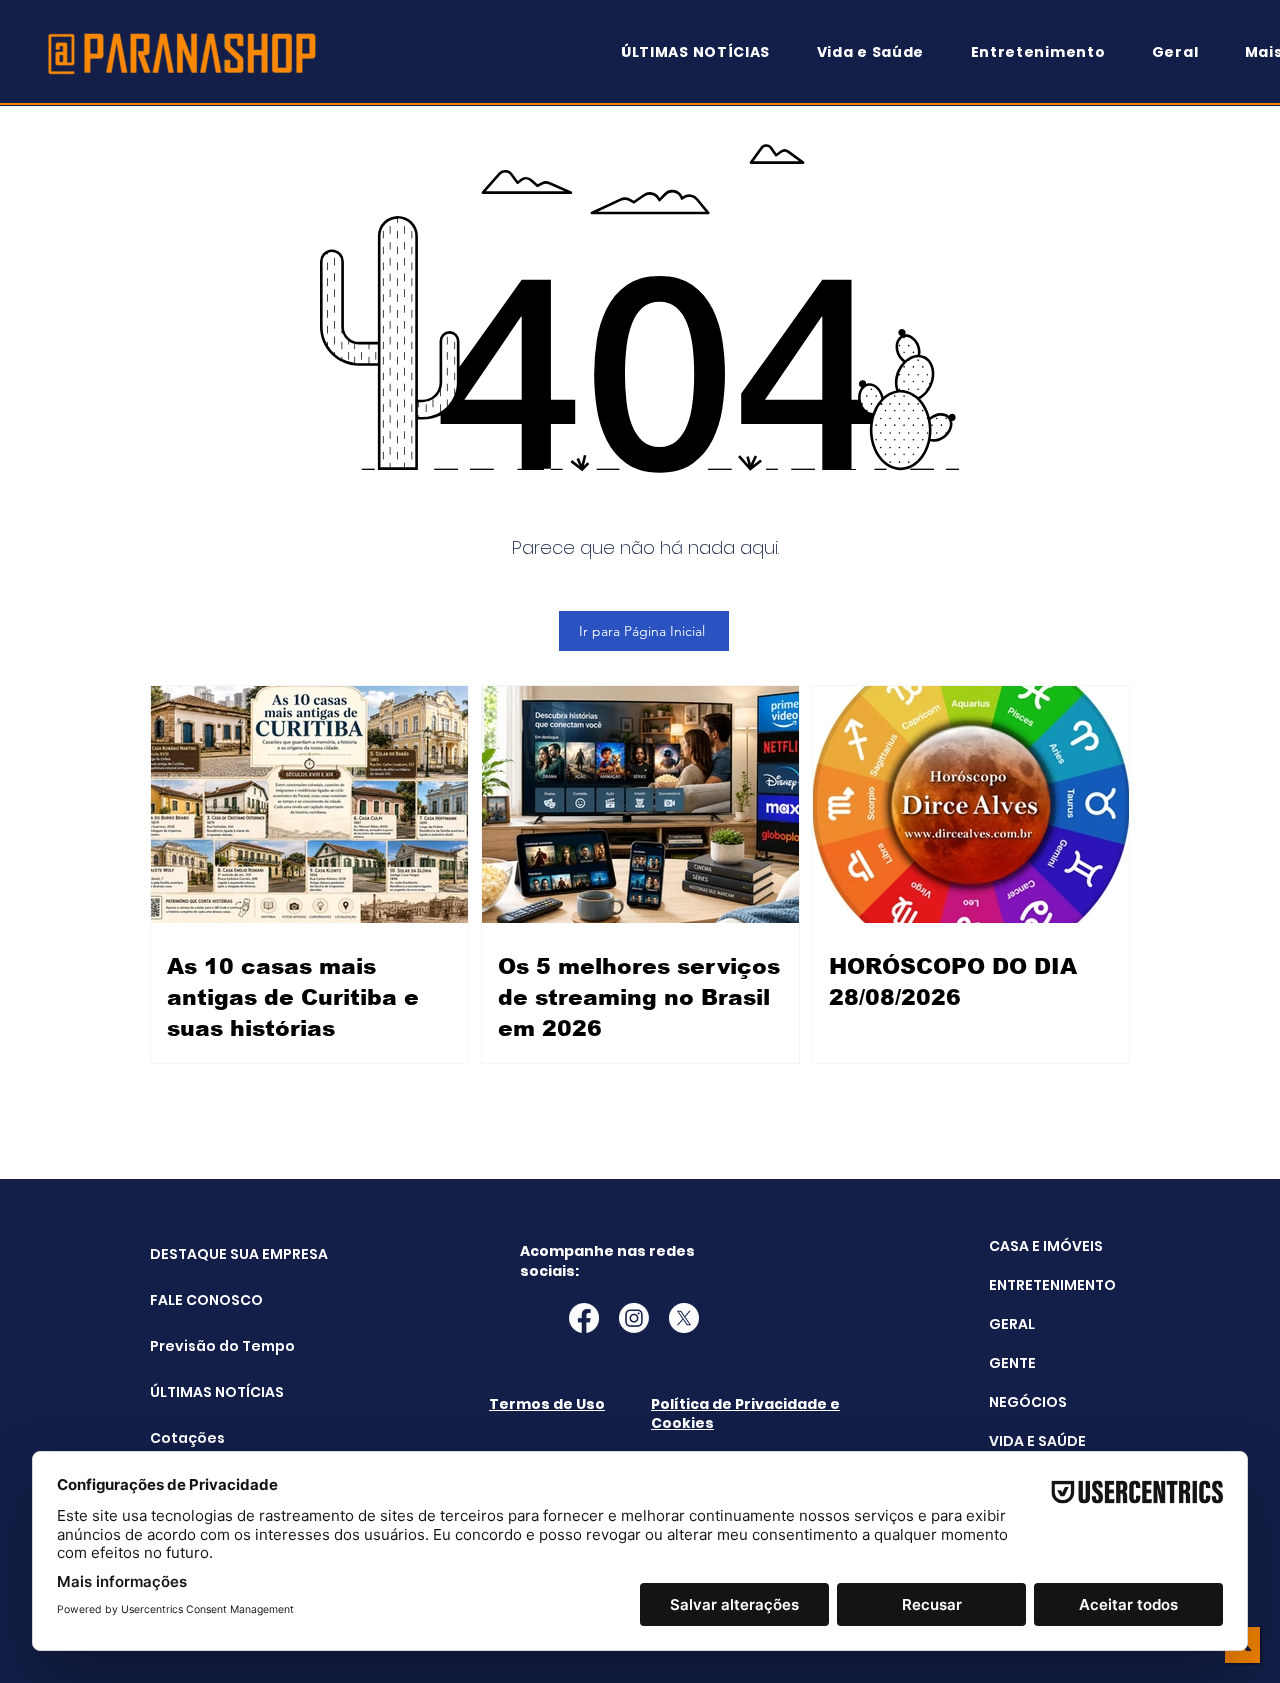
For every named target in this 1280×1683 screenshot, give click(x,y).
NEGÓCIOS (1028, 1402)
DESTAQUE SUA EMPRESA (200, 1254)
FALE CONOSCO (200, 1300)
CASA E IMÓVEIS (1046, 1246)
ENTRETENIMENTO (1052, 1285)
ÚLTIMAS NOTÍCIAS (200, 1392)
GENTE (1012, 1363)
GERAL (1012, 1324)
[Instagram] (634, 1318)
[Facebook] (584, 1318)
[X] (684, 1318)
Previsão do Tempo (200, 1346)
